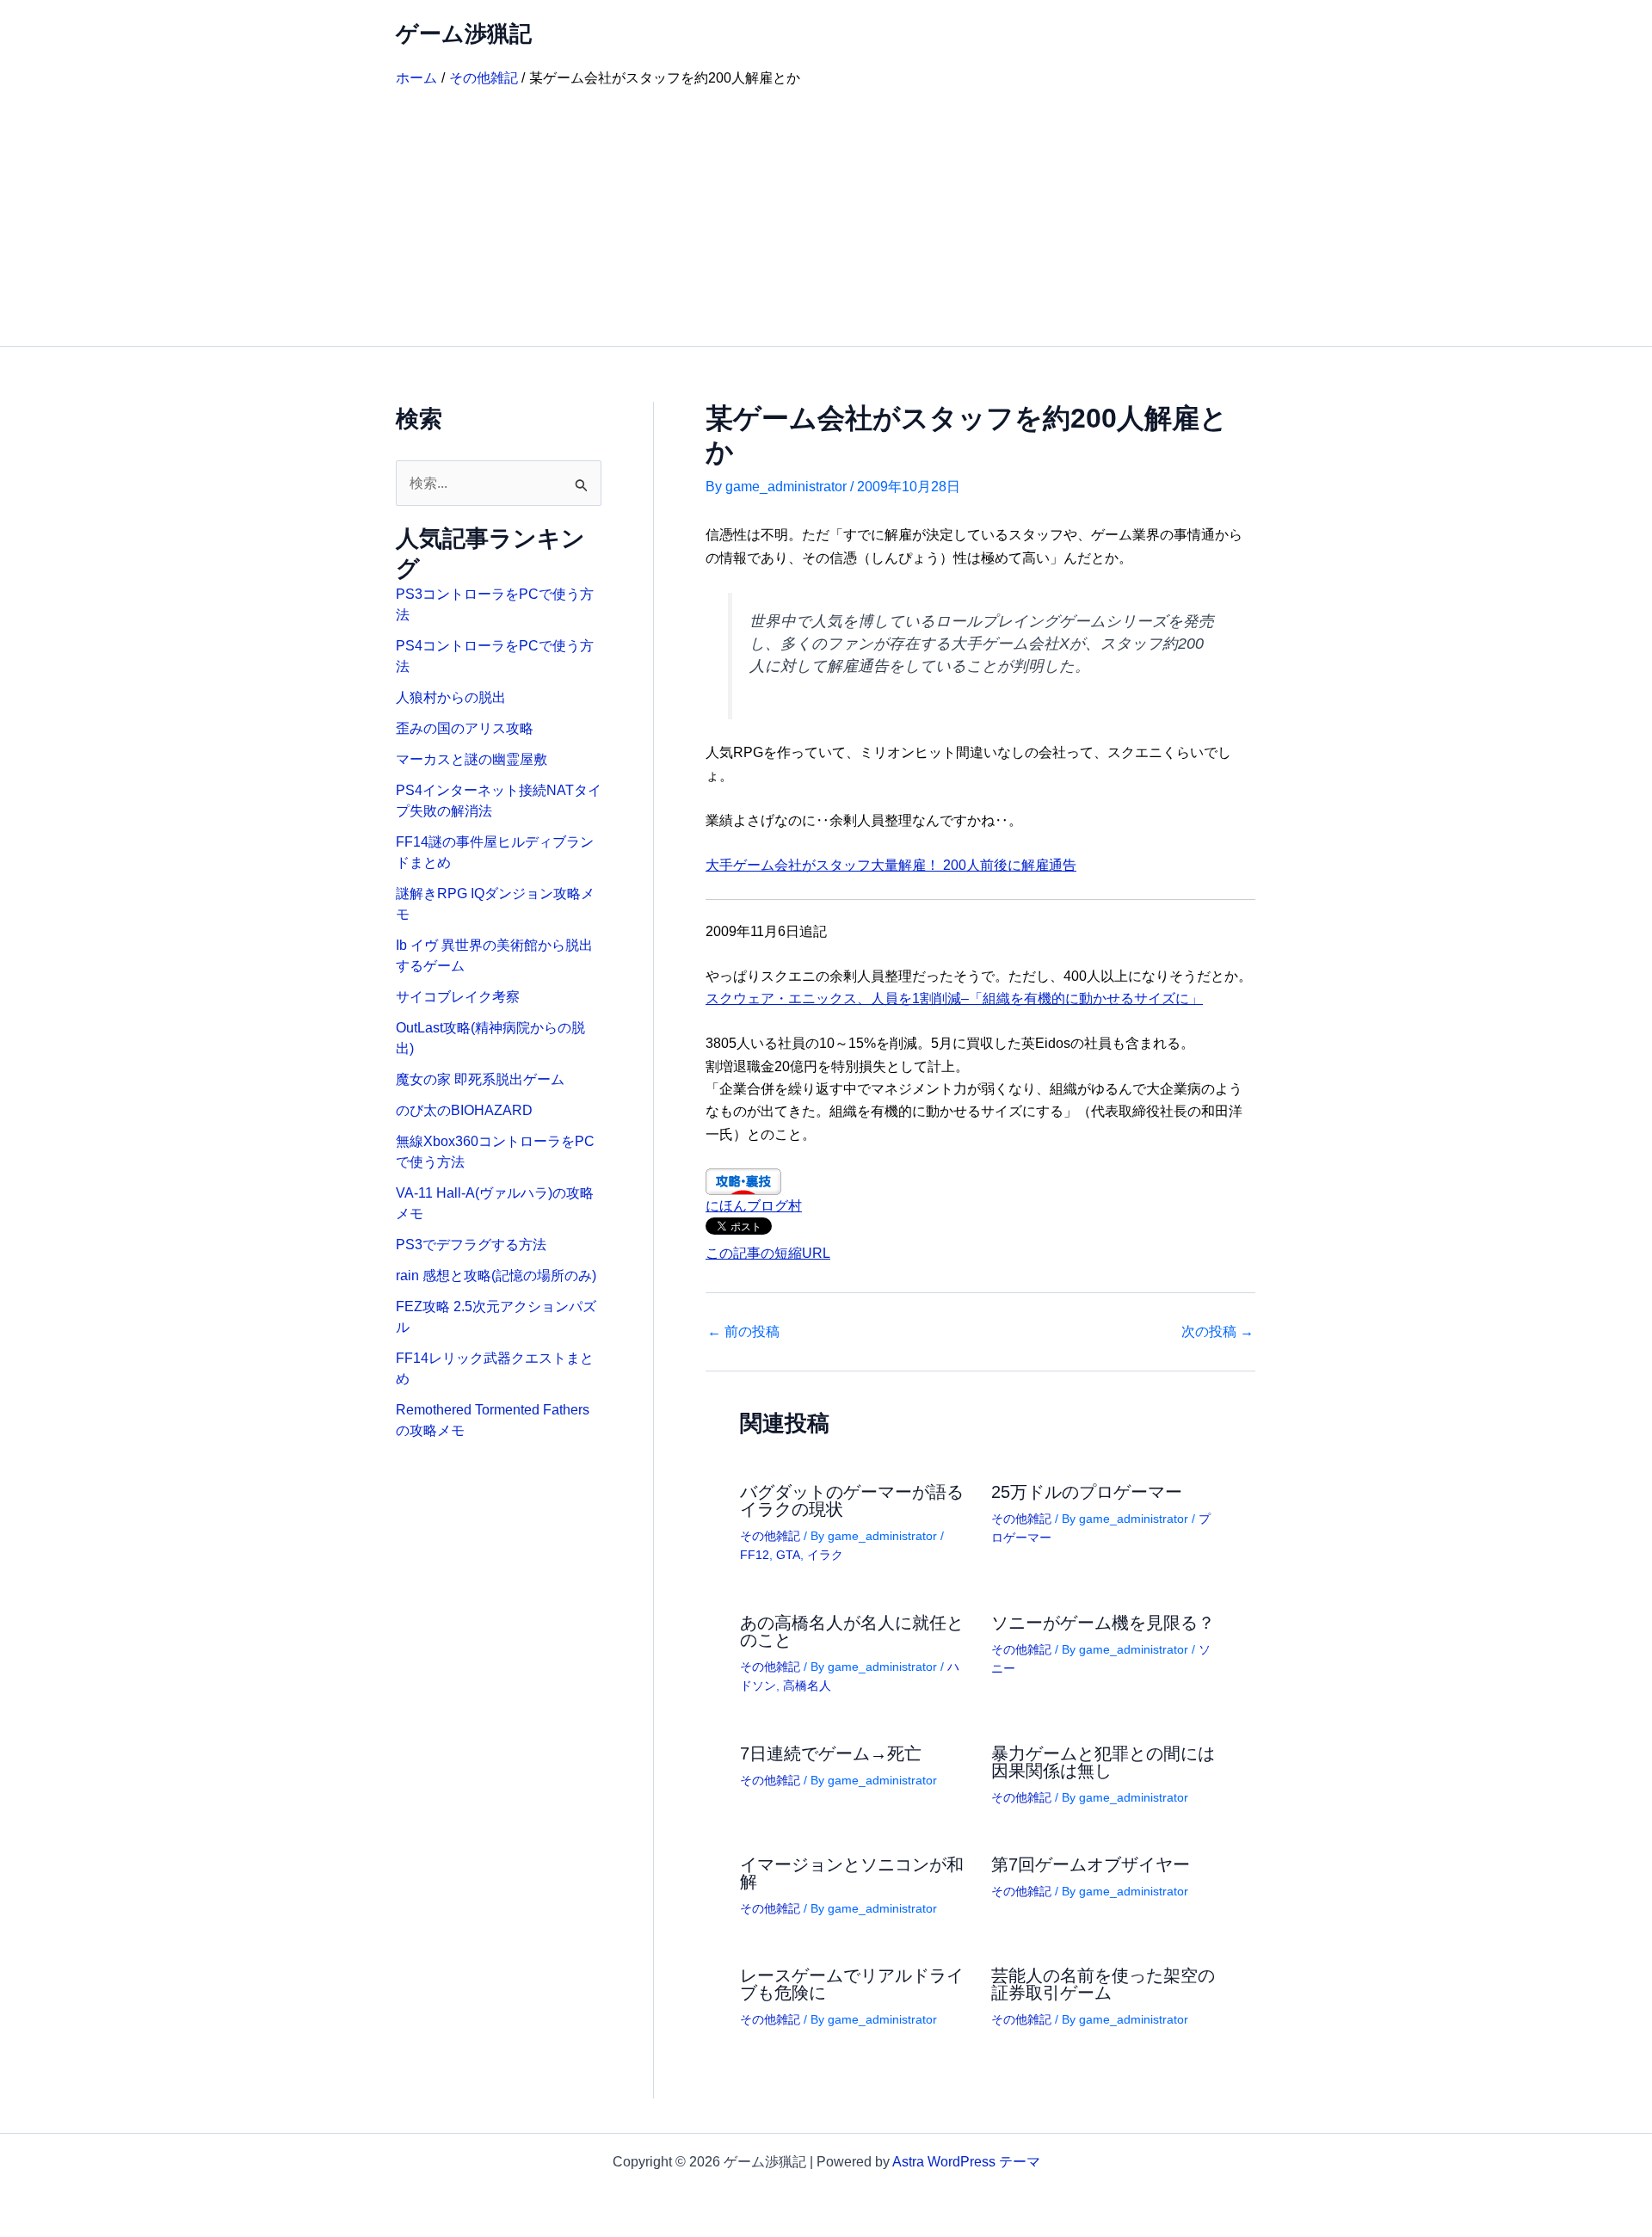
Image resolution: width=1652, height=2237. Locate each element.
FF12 (755, 1555)
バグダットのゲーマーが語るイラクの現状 (852, 1501)
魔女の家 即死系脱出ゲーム (480, 1079)
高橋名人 (807, 1685)
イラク (825, 1555)
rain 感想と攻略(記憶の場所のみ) (496, 1276)
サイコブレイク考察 (458, 997)
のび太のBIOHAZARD (464, 1110)
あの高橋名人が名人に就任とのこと (852, 1631)
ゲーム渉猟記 (464, 34)
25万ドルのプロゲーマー (1087, 1492)
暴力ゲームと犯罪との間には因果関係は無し (1103, 1762)
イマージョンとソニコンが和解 (852, 1873)
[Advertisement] (826, 217)
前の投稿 (743, 1332)
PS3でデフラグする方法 (471, 1245)
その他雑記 (770, 1536)
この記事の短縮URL (768, 1253)
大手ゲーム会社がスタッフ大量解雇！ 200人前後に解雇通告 (891, 865)
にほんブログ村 (754, 1206)
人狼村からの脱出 (451, 697)
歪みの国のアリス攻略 (465, 728)
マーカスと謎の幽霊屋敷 (472, 759)
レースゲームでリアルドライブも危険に (852, 1984)
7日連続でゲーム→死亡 (831, 1753)
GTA (788, 1555)
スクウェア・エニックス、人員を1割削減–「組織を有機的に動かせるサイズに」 (954, 998)
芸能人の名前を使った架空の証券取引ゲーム (1103, 1984)
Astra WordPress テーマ (966, 2162)
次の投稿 (1217, 1332)
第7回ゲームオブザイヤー (1091, 1864)
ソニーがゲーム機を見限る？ (1103, 1623)
